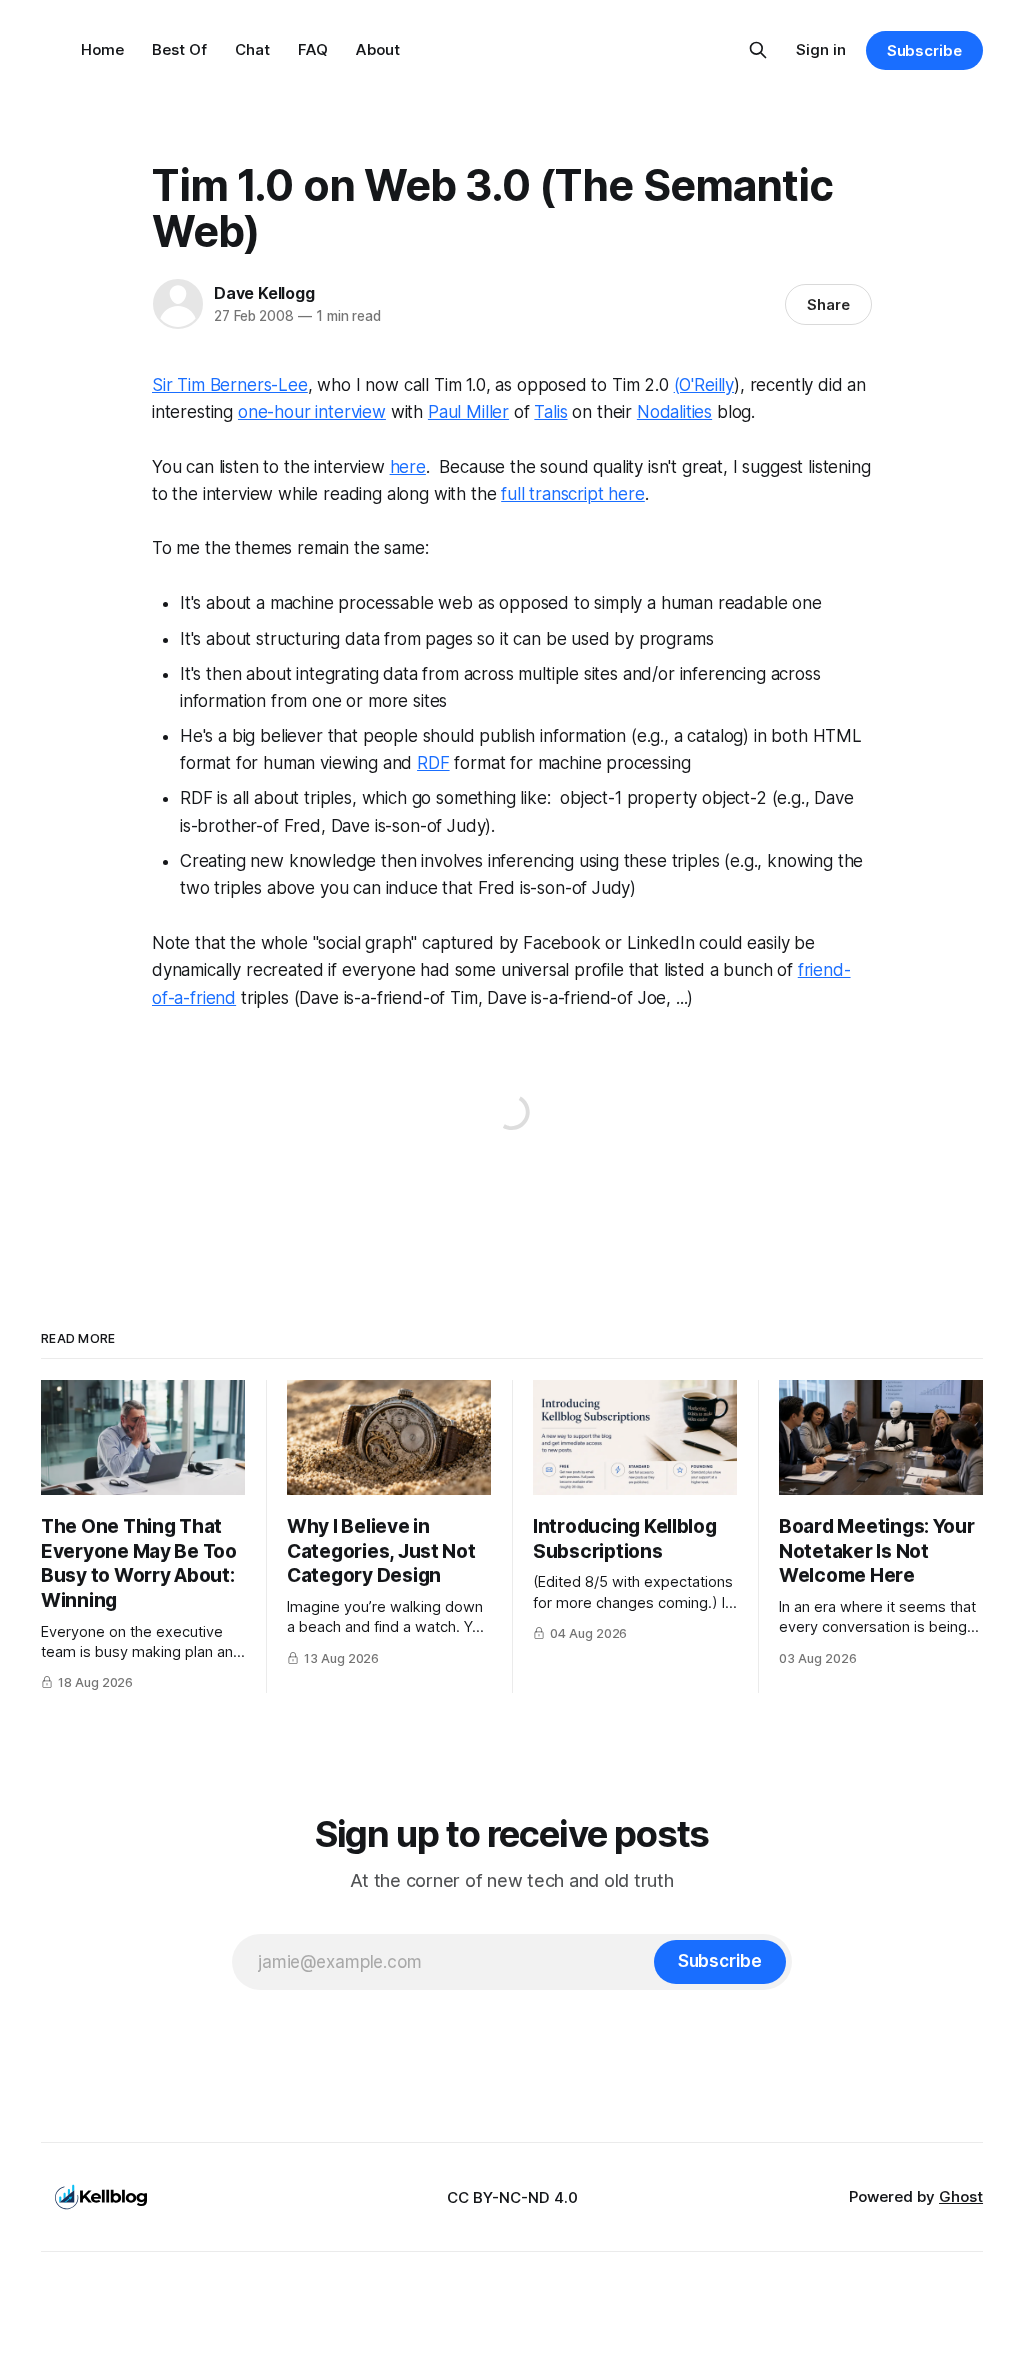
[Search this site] (758, 50)
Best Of (179, 49)
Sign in (821, 49)
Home (102, 49)
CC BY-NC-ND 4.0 (512, 2197)
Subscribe (924, 50)
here (408, 467)
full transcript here (573, 494)
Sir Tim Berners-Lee (230, 385)
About (378, 49)
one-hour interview (312, 412)
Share (828, 304)
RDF (433, 763)
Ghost (961, 2196)
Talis (550, 412)
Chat (252, 49)
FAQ (313, 49)
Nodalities (674, 412)
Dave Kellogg (264, 293)
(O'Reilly (704, 385)
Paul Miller (468, 412)
